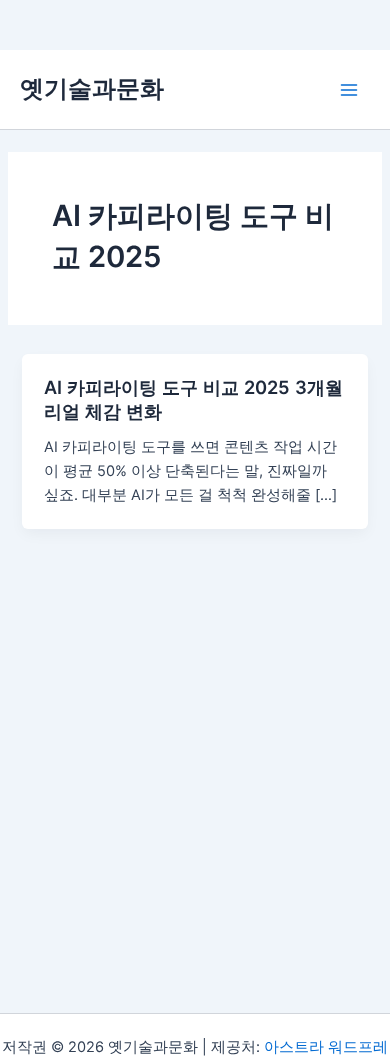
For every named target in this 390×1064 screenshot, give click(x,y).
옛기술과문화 (92, 88)
